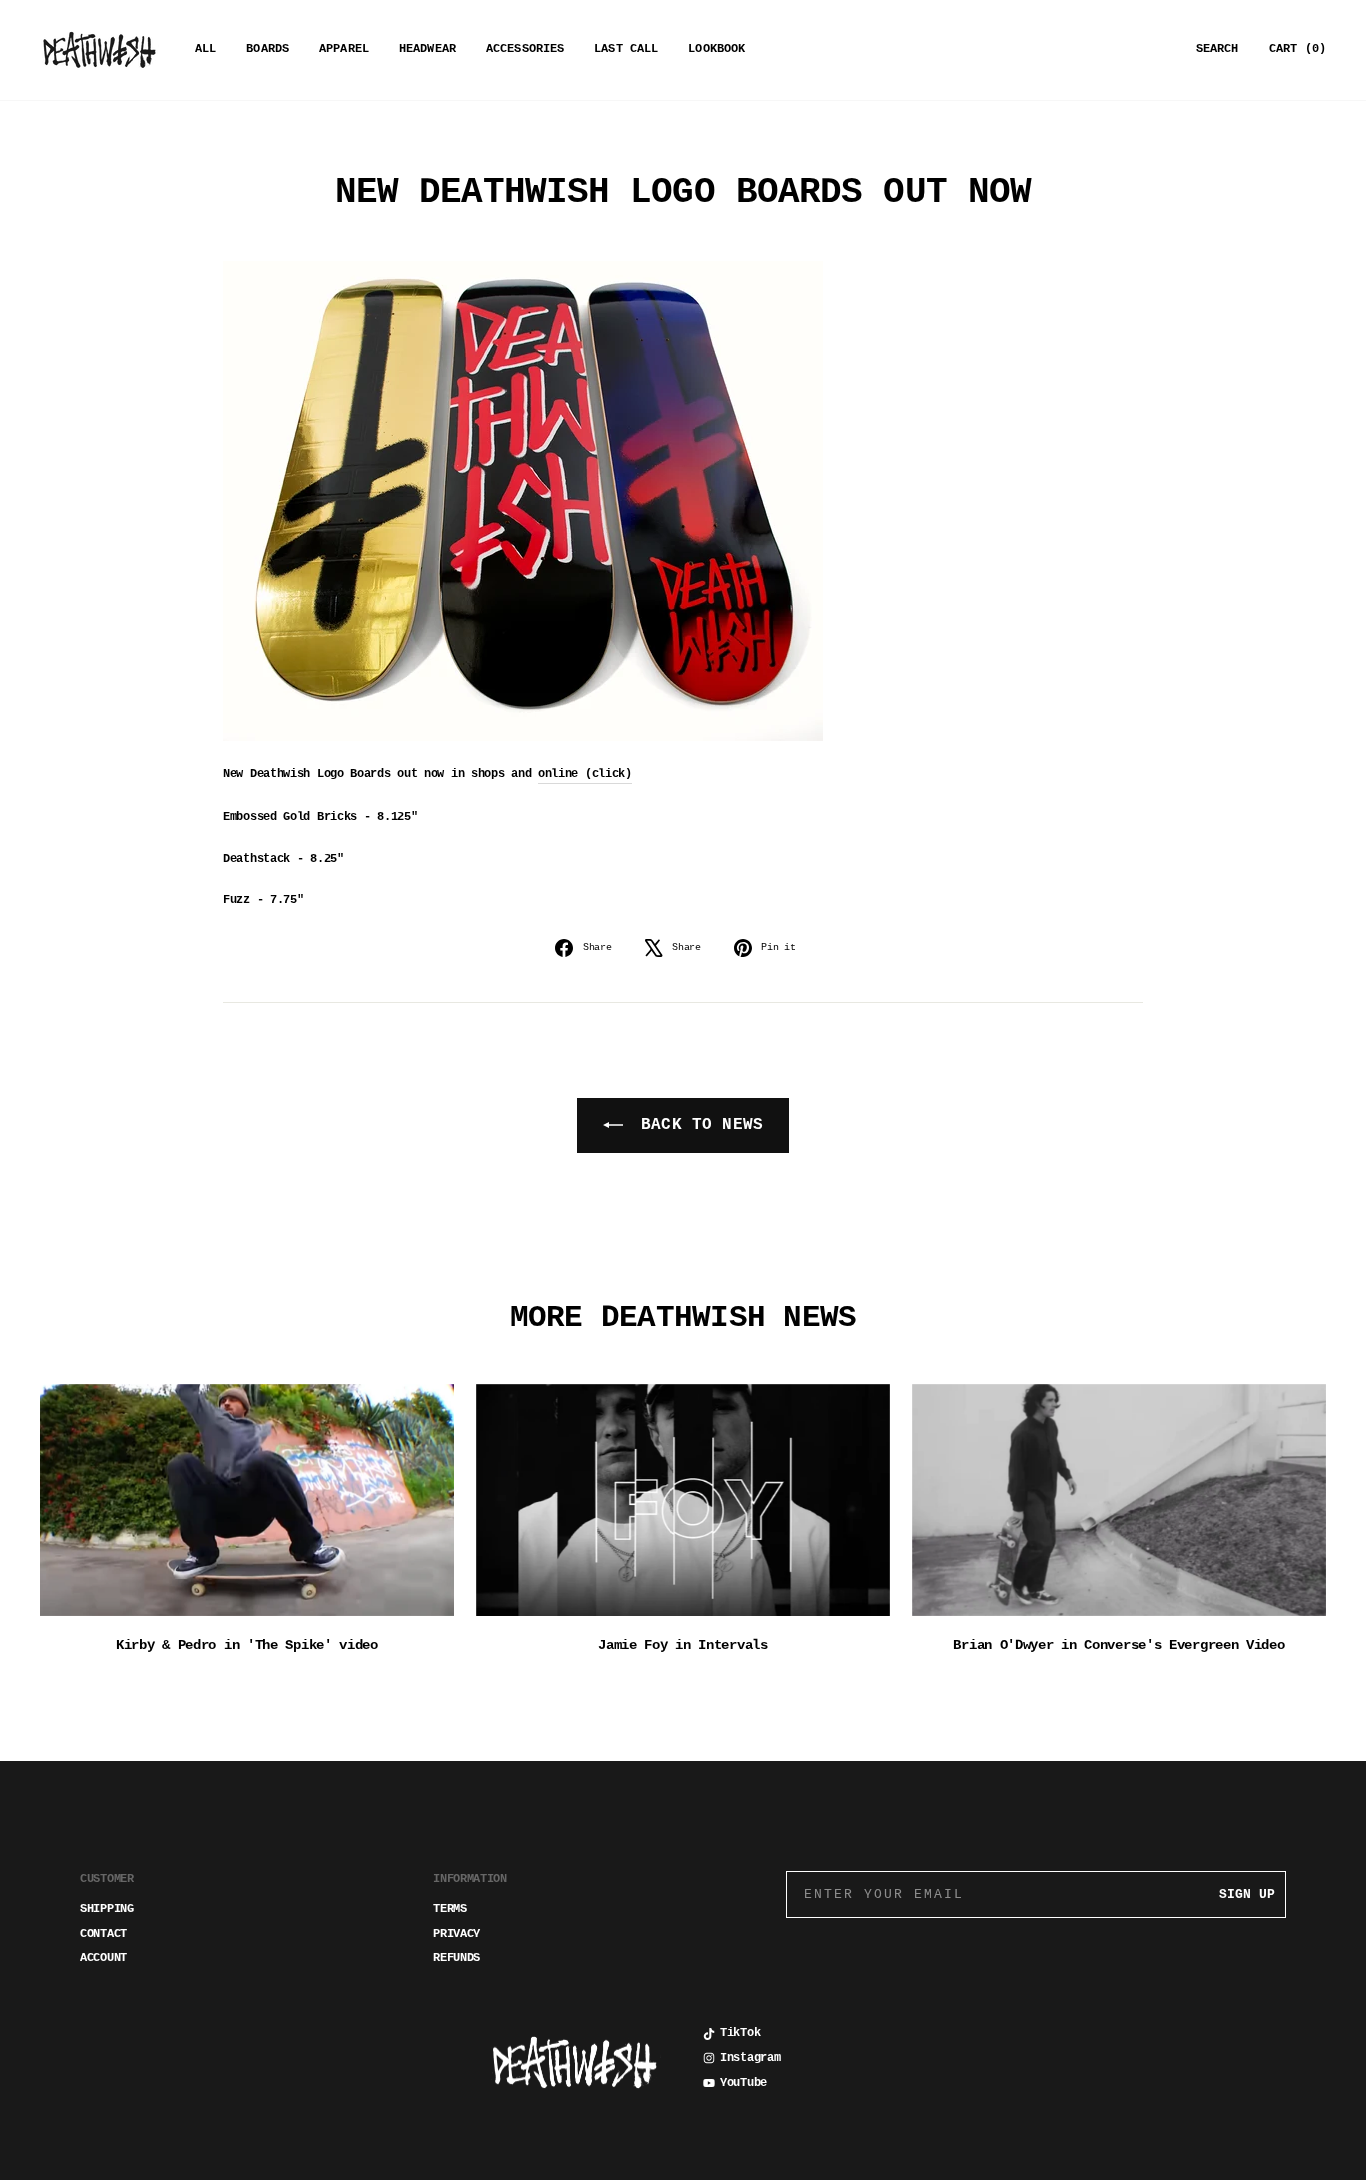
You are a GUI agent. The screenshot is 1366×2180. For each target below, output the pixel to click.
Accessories (525, 49)
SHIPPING (107, 1909)
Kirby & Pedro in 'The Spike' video (247, 1645)
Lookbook (716, 49)
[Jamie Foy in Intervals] (683, 1500)
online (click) (585, 774)
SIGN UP (1247, 1894)
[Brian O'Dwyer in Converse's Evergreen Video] (1119, 1500)
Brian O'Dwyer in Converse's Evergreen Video (1118, 1645)
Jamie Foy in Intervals (682, 1645)
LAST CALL (626, 49)
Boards (267, 49)
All (205, 49)
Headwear (427, 49)
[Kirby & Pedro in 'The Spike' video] (247, 1500)
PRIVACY (456, 1934)
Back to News (697, 1125)
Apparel (344, 49)
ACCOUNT (103, 1958)
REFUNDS (456, 1958)
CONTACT (103, 1934)
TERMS (450, 1909)
